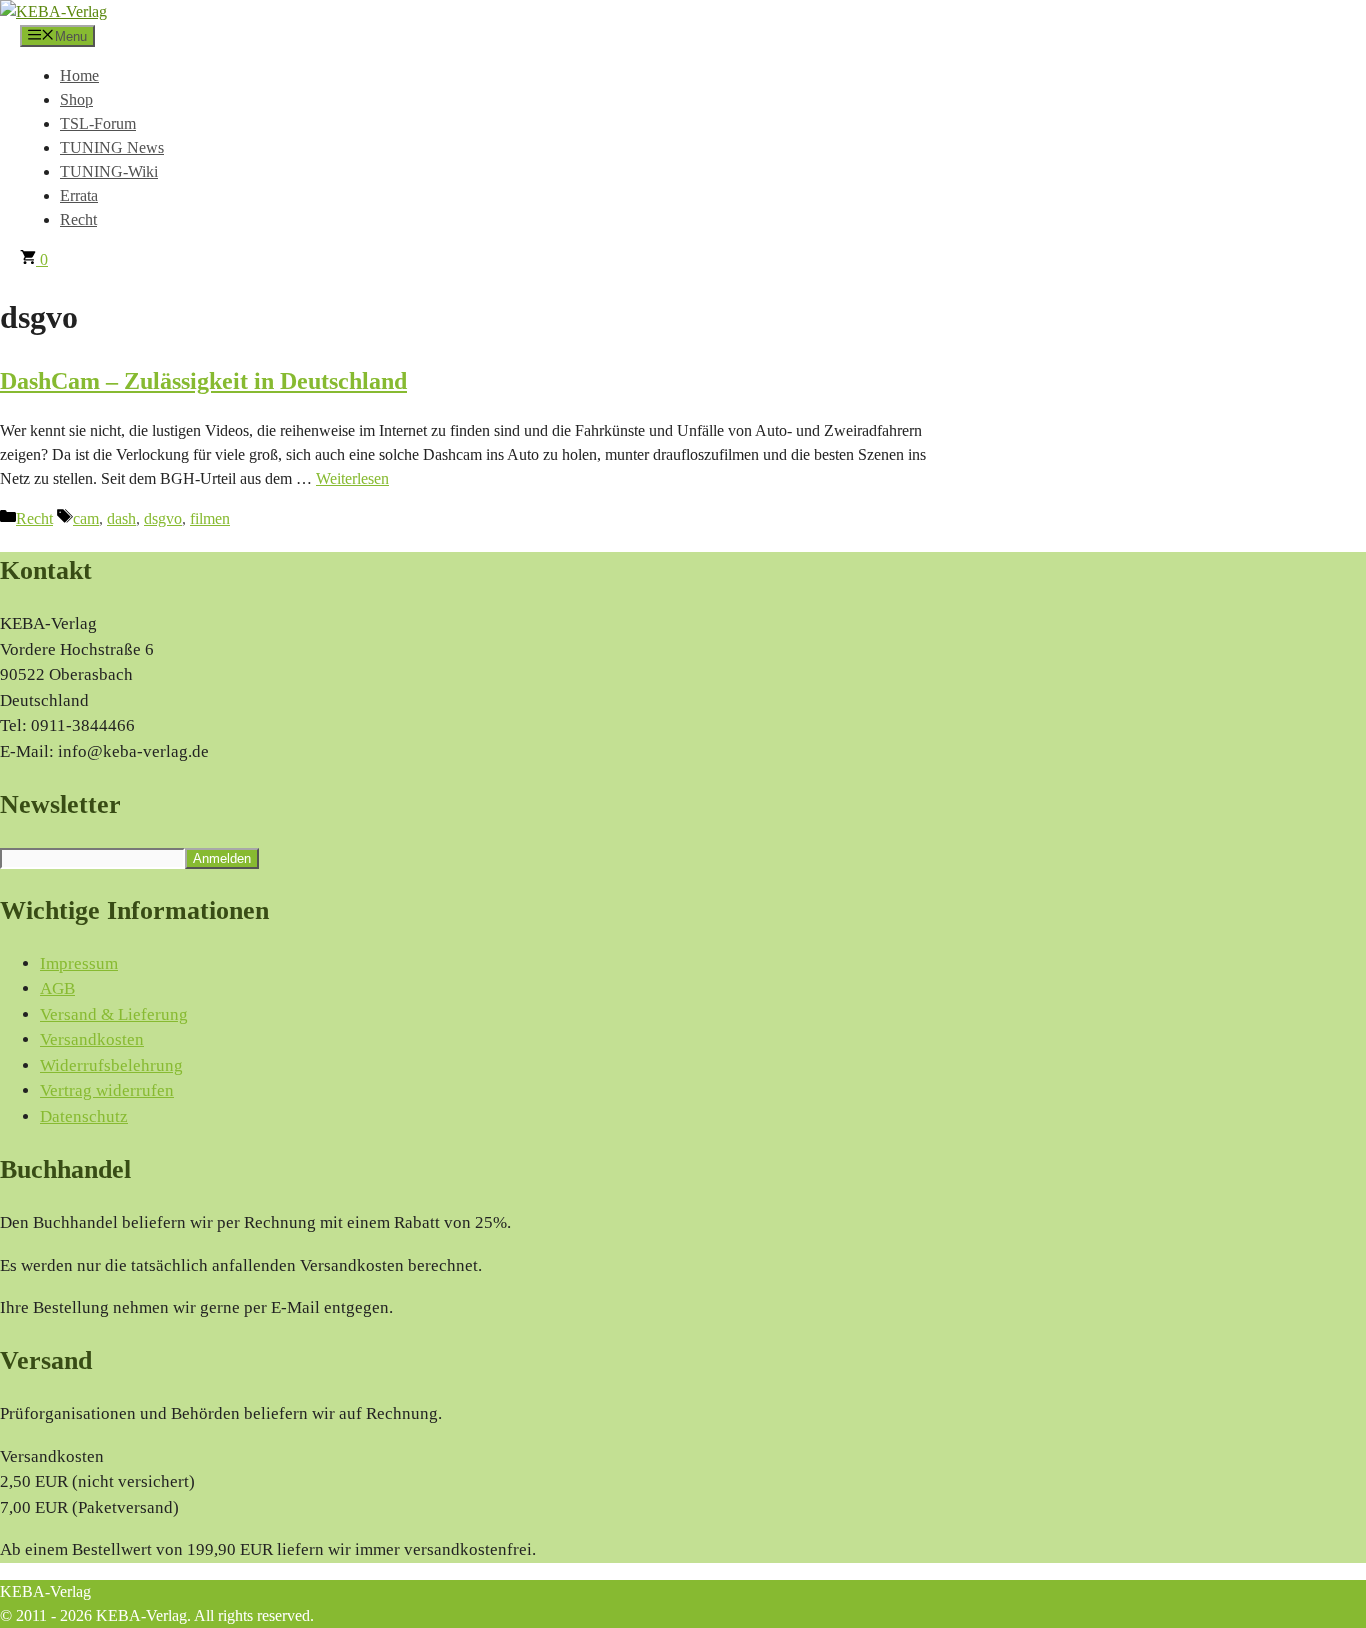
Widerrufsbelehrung (111, 1065)
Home (79, 75)
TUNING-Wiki (109, 171)
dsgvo (163, 518)
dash (121, 518)
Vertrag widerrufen (107, 1090)
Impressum (79, 963)
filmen (210, 518)
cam (86, 518)
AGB (57, 988)
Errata (79, 195)
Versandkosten (92, 1039)
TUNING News (112, 147)
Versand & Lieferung (114, 1014)
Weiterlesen (352, 478)
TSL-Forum (98, 123)
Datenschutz (84, 1116)
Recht (78, 219)
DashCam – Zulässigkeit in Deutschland (203, 381)
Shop (76, 99)
